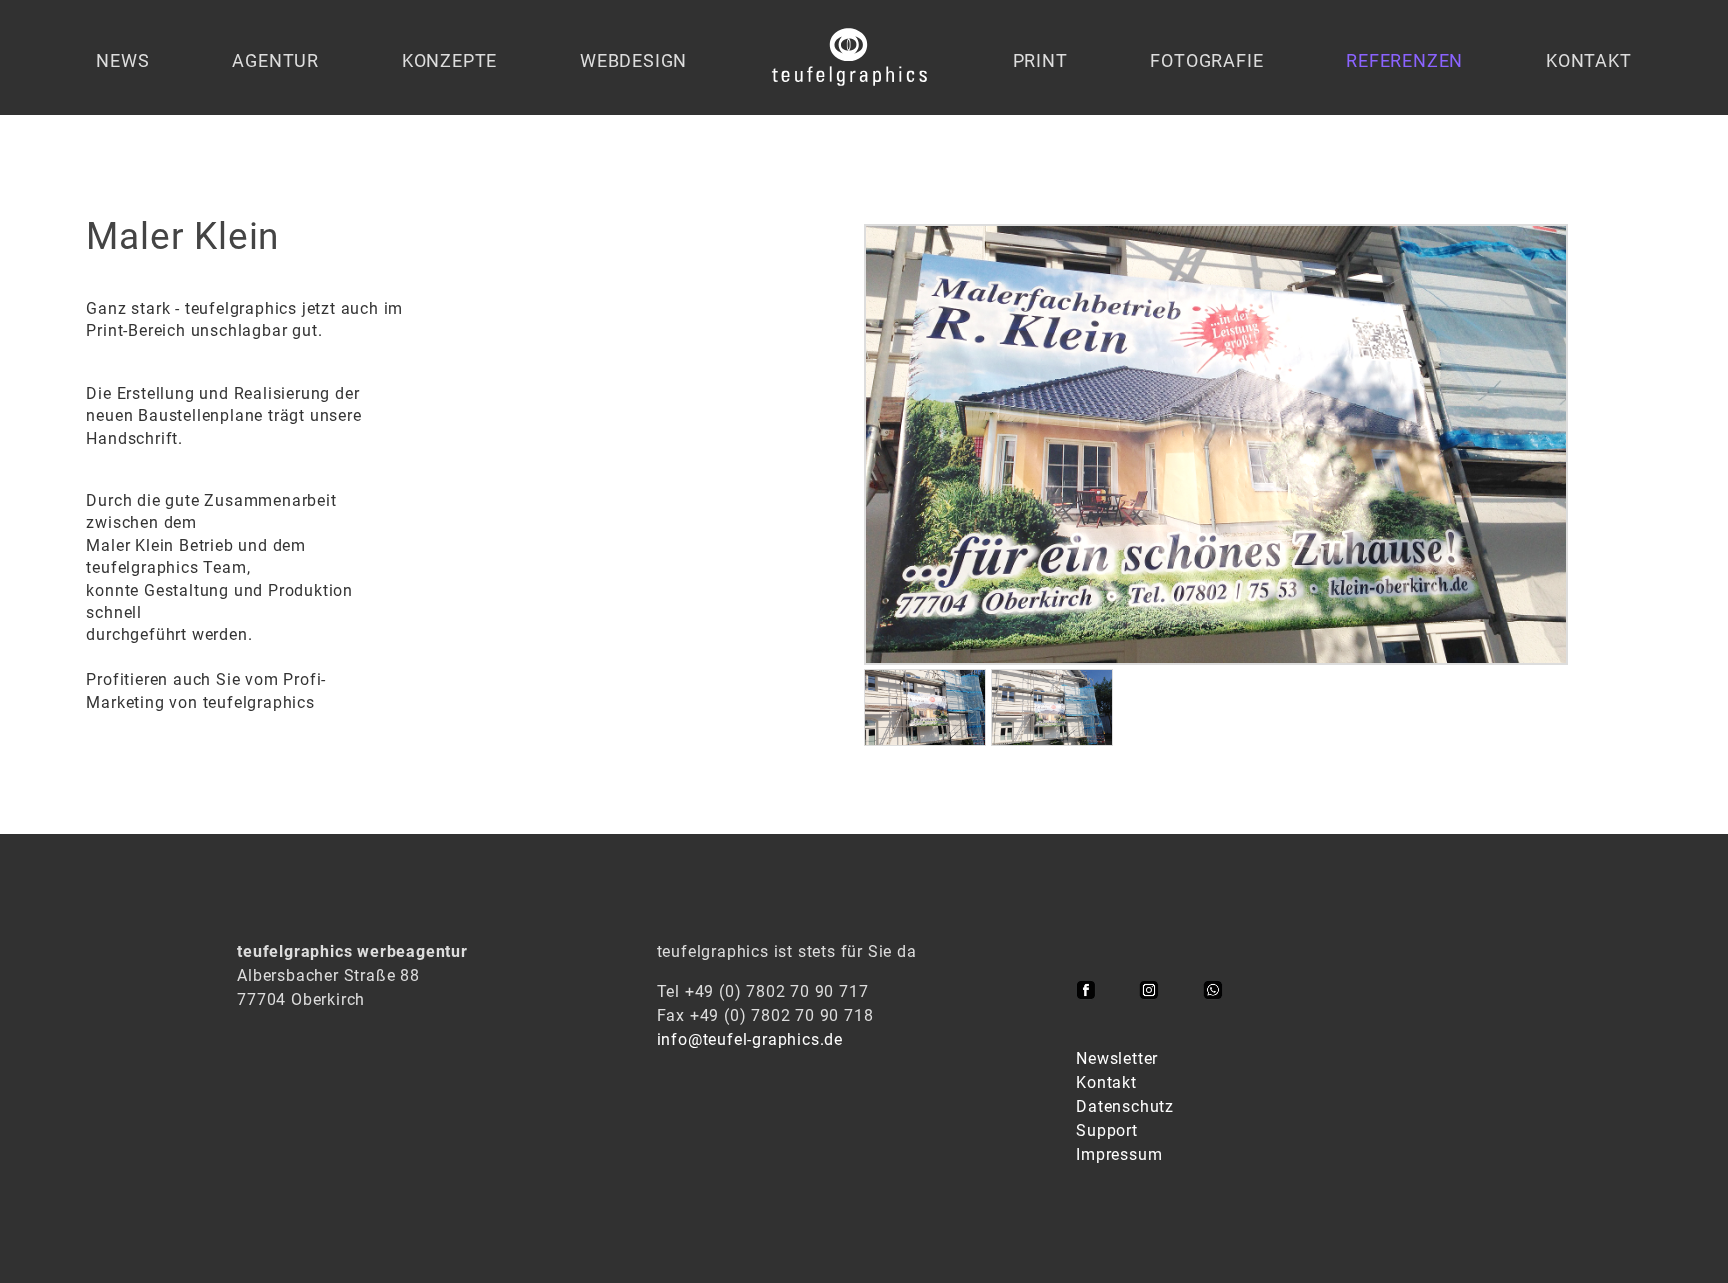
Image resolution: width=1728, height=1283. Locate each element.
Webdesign (633, 60)
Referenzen (1404, 60)
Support (1107, 1130)
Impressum (1119, 1154)
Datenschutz (1125, 1106)
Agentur (275, 60)
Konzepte (449, 60)
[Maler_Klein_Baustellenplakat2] (925, 740)
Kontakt (1589, 60)
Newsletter (1117, 1058)
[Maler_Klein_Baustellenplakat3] (1052, 740)
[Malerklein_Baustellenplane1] (1216, 659)
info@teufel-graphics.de (750, 1039)
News (122, 60)
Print (1040, 60)
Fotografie (1206, 60)
